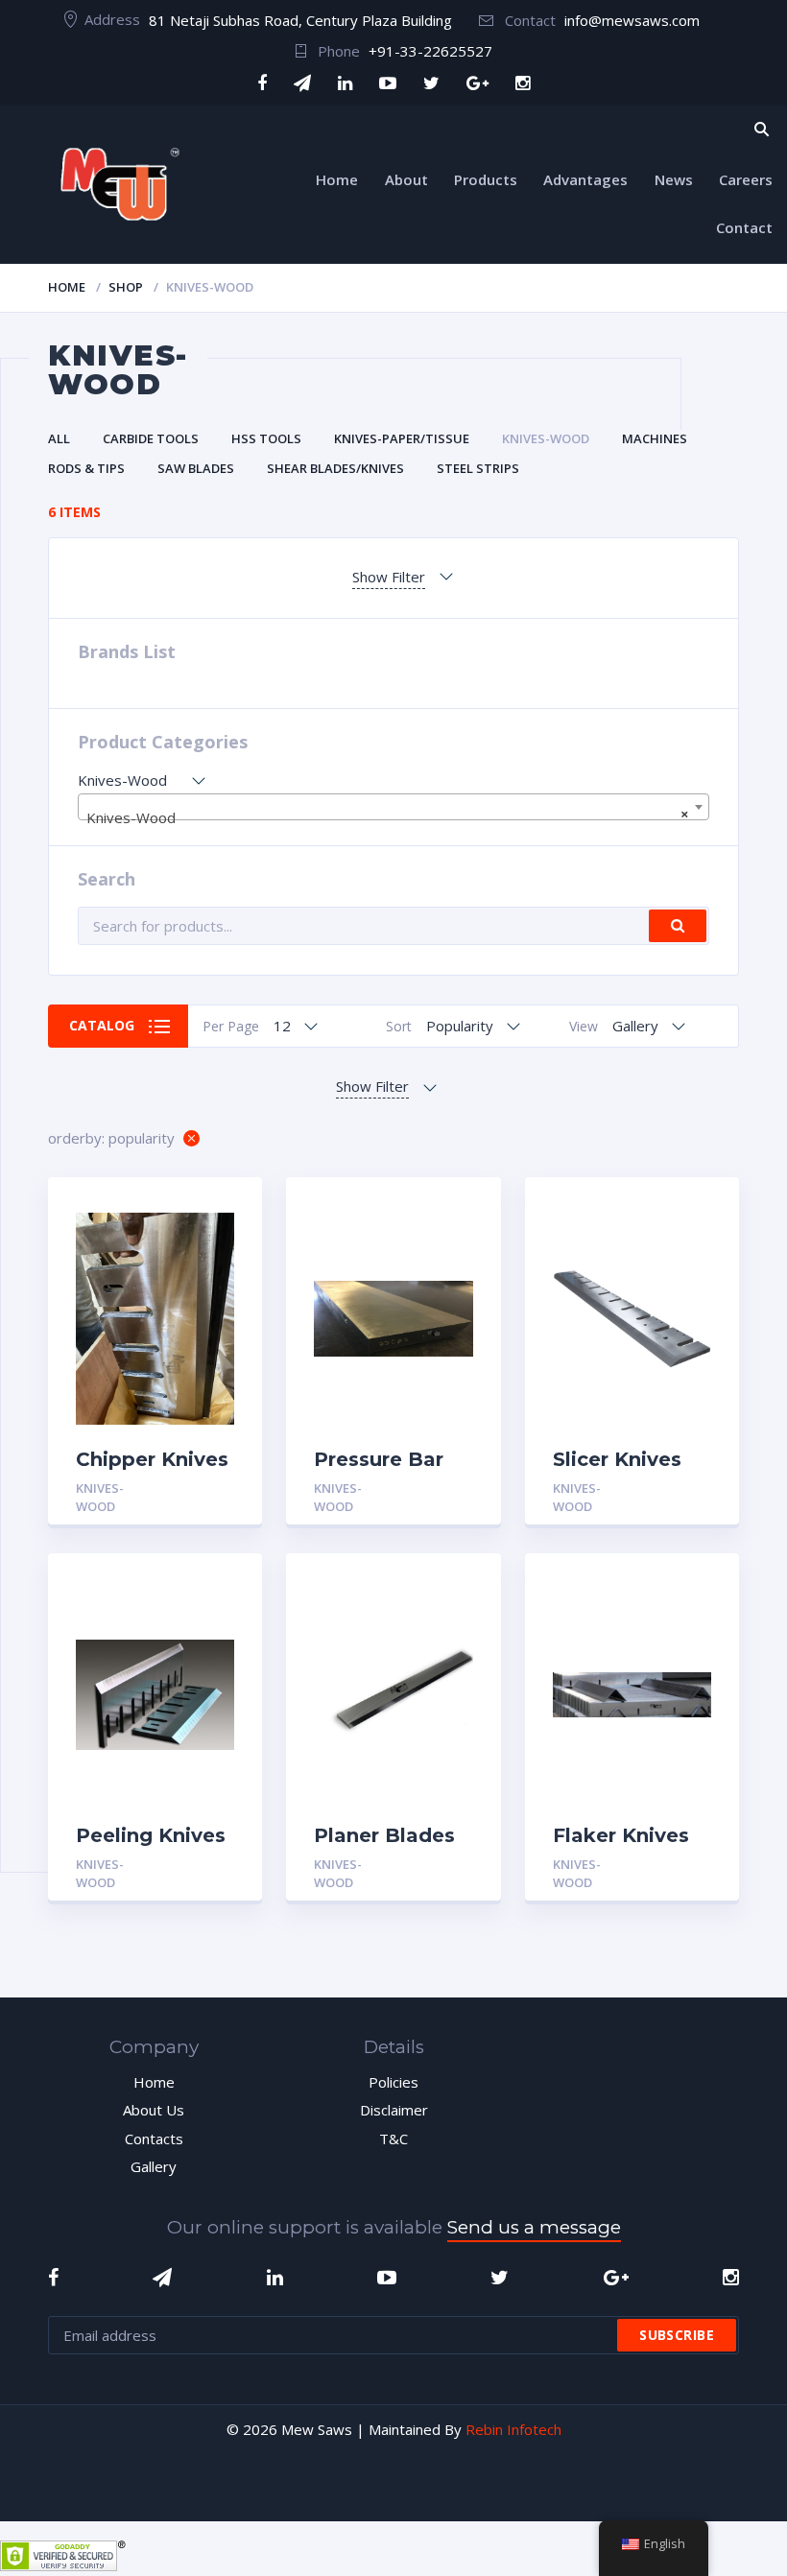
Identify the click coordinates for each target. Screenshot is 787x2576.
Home (337, 179)
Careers (746, 179)
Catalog (102, 1025)
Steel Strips (478, 468)
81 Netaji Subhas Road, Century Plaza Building (300, 20)
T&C (393, 2139)
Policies (393, 2082)
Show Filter (389, 577)
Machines (655, 438)
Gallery (154, 2166)
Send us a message (534, 2227)
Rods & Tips (86, 468)
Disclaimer (394, 2110)
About (406, 179)
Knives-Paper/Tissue (402, 438)
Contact (744, 227)
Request (203, 1489)
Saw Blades (196, 468)
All (59, 438)
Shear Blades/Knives (335, 468)
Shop (126, 287)
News (674, 179)
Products (486, 179)
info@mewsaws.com (632, 20)
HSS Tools (266, 438)
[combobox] (393, 807)
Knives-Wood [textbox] (388, 815)
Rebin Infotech (513, 2429)
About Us (154, 2110)
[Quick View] (227, 1208)
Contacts (154, 2139)
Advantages (585, 179)
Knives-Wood (546, 438)
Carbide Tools (151, 438)
